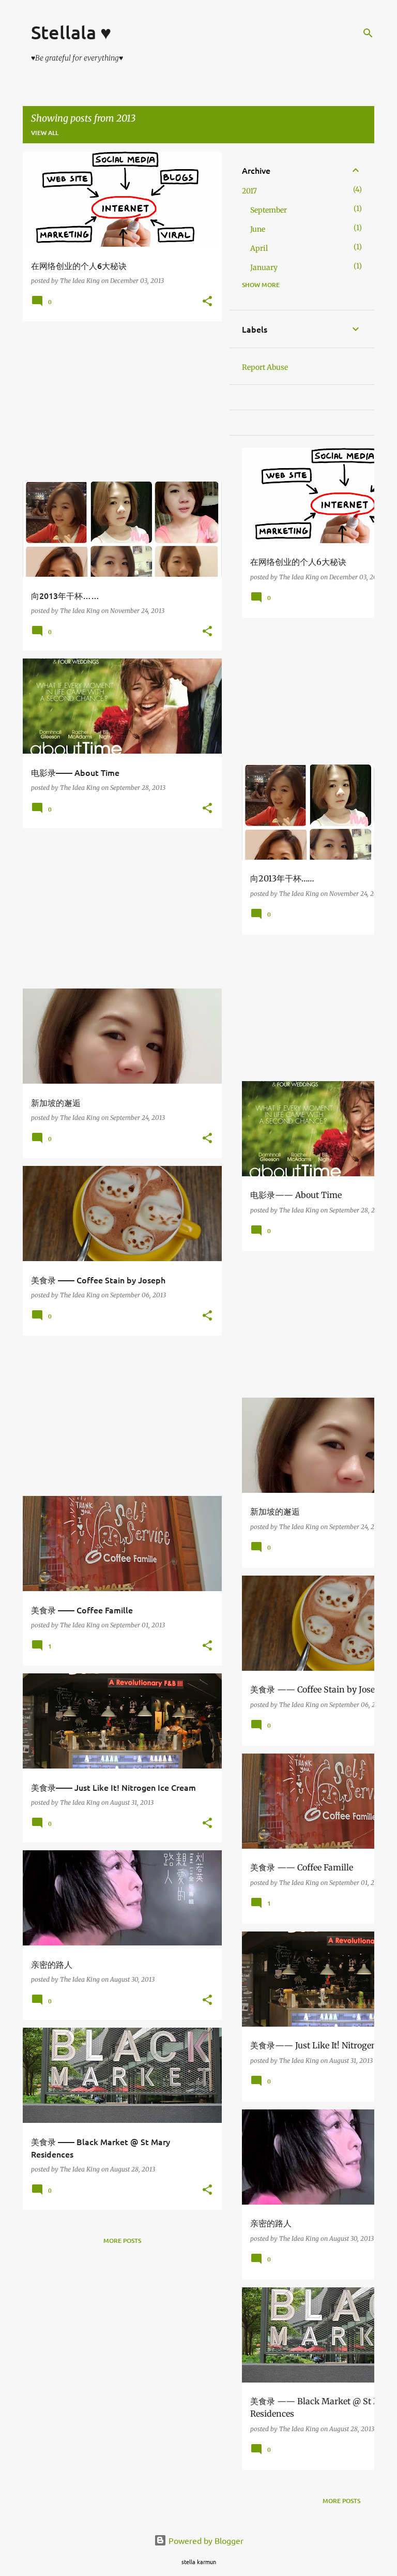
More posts (122, 2241)
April (259, 248)
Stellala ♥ (71, 32)
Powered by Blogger (205, 2540)
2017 (249, 191)
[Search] (368, 33)
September (269, 210)
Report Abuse (265, 367)
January (264, 267)
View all (45, 133)
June (258, 229)
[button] (207, 302)
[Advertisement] (118, 401)
